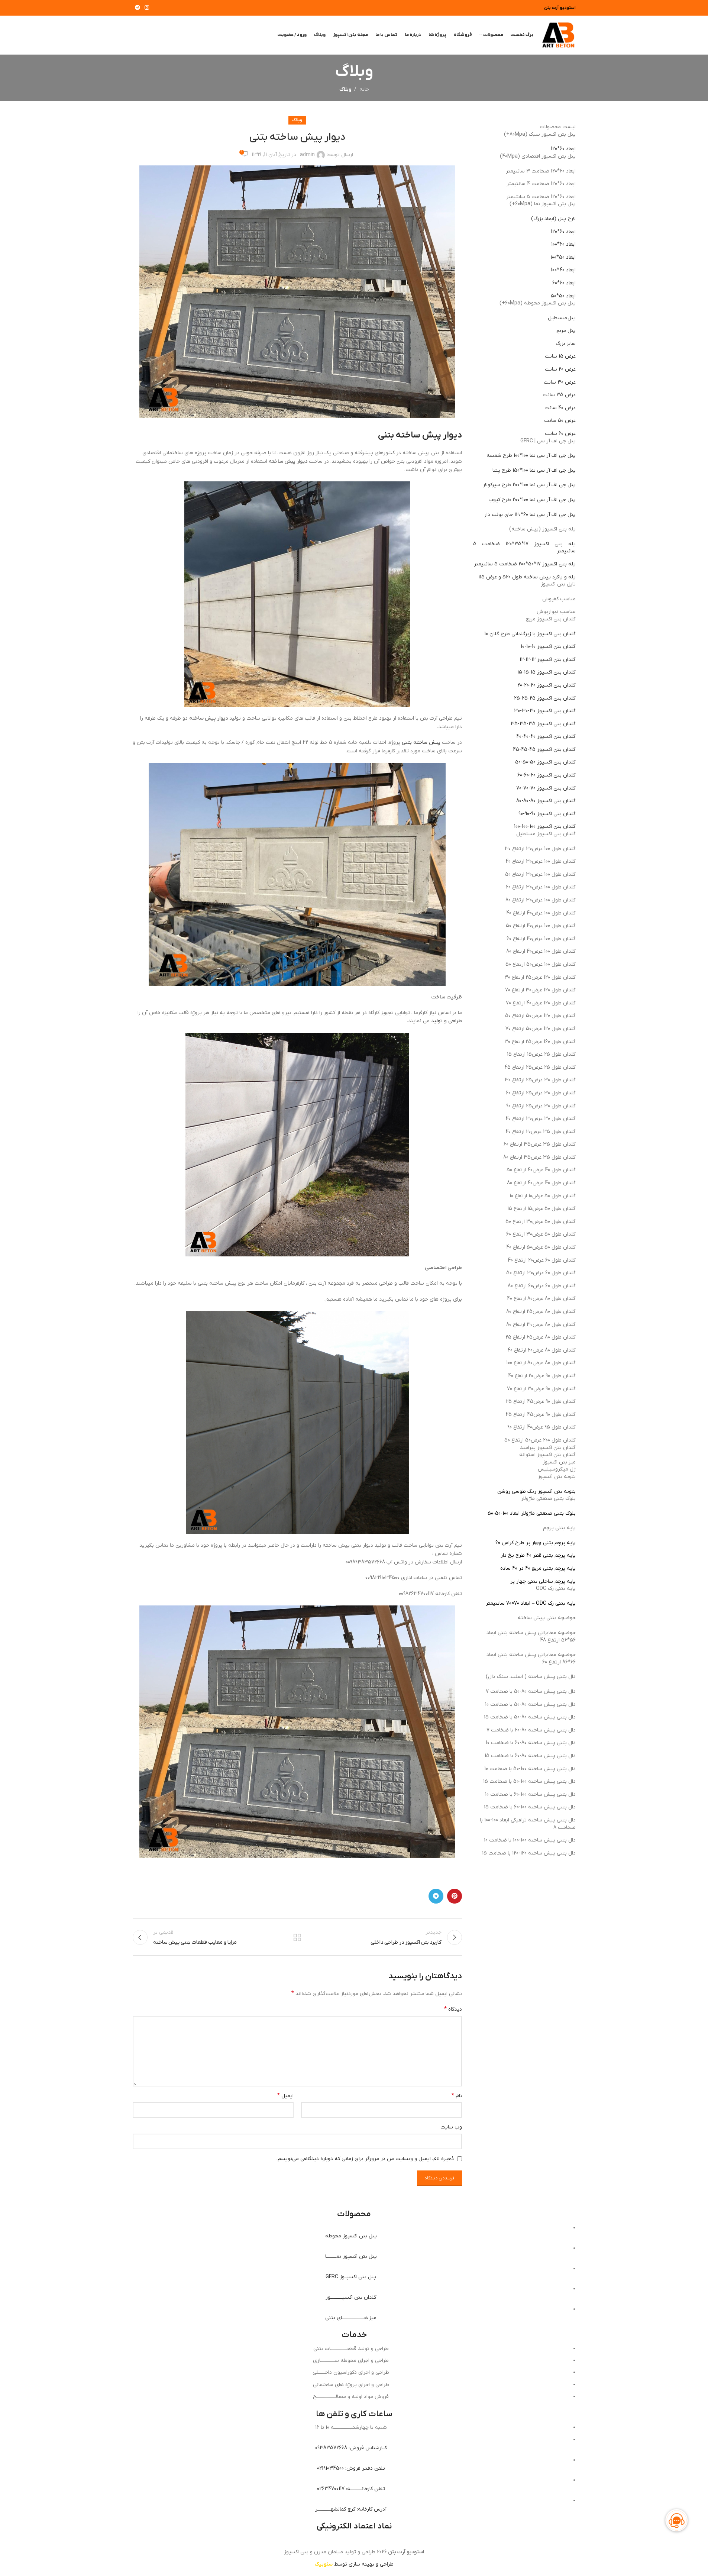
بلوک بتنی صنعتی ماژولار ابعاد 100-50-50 (532, 1513)
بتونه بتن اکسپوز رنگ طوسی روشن (536, 1492)
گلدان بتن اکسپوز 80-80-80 (546, 801)
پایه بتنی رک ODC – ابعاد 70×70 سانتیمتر (531, 1603)
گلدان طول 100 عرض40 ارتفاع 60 (541, 939)
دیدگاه (453, 2009)
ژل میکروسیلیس (557, 1469)
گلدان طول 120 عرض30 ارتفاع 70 (540, 990)
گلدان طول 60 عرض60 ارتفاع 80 (542, 1286)
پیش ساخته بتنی (420, 743)
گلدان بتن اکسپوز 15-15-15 (547, 672)
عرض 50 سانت (560, 421)
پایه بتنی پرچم (559, 1528)
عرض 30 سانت (560, 382)
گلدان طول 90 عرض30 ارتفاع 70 (541, 1389)
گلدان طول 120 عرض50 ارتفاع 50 (540, 1016)
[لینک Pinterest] (455, 1896)
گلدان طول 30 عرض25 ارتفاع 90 (541, 1106)
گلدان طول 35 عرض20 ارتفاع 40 (541, 1132)
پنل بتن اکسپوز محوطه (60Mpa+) (538, 303)
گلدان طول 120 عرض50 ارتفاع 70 (541, 1029)
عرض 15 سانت (560, 356)
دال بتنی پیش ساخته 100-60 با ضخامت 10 (530, 1794)
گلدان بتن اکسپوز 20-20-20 (547, 685)
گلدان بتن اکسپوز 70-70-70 (546, 788)
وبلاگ (345, 89)
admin (307, 155)
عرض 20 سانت (560, 369)
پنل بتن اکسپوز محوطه (351, 2236)
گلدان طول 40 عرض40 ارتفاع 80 (541, 1183)
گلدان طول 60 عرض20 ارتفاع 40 (542, 1260)
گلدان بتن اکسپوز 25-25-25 (545, 698)
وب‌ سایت (451, 2127)
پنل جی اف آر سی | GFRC (548, 441)
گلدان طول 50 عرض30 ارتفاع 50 (541, 1222)
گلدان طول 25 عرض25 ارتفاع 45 (540, 1067)
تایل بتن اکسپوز (558, 584)
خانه (364, 89)
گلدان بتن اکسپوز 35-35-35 (543, 724)
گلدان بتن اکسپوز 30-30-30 (545, 711)
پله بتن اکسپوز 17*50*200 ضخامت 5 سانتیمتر (525, 564)
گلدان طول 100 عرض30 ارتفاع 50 (540, 874)
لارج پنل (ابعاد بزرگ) (553, 219)
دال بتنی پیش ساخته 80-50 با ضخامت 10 (530, 1705)
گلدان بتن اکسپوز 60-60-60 (547, 775)
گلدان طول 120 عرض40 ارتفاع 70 (541, 1003)
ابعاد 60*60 (564, 283)
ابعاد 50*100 (563, 257)
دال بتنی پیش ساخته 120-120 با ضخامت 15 (529, 1853)
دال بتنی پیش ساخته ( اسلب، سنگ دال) (531, 1677)
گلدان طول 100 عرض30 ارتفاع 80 (541, 900)
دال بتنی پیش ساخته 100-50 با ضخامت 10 (530, 1769)
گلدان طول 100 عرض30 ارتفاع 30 (540, 849)
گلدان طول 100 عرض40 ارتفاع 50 (541, 926)
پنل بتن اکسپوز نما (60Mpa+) (543, 204)
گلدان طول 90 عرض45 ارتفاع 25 (541, 1402)
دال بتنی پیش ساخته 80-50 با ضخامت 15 (530, 1717)
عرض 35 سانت (559, 395)
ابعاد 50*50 (563, 296)
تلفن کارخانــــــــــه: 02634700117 (351, 2489)
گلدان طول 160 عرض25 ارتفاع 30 (540, 1042)
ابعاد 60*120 (563, 149)
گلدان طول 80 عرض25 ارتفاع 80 (541, 1312)
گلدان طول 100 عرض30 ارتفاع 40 (541, 861)
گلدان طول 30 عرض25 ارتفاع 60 (541, 1093)
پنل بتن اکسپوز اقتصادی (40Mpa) (538, 156)
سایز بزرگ (566, 344)
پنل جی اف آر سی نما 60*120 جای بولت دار (530, 515)
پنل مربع (566, 331)
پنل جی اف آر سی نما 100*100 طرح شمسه (531, 456)
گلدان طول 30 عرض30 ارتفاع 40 (541, 1119)
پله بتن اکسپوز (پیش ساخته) (542, 529)
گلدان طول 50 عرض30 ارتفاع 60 (541, 1234)
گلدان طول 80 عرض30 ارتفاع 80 (541, 1325)
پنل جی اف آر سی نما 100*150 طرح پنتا (534, 470)
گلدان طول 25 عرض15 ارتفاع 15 (541, 1054)
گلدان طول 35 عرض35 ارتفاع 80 (539, 1157)
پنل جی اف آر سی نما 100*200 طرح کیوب (532, 500)
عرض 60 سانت (560, 434)
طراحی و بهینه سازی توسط (354, 2564)
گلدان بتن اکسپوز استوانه (547, 1455)
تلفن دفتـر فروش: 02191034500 (351, 2468)
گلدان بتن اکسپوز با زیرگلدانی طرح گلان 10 (530, 634)
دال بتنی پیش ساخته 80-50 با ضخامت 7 (531, 1691)
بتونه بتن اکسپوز (557, 1477)
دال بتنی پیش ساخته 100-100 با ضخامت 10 (530, 1840)
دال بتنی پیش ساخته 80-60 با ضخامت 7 (531, 1730)
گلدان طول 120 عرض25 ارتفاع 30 (540, 977)
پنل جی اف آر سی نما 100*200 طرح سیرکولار (529, 485)
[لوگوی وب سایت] (558, 35)
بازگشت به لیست (297, 1937)
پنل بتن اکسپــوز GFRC (351, 2277)
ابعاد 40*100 (563, 270)
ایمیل (285, 2096)
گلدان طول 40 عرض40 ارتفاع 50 (541, 1170)
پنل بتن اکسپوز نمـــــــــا (351, 2257)
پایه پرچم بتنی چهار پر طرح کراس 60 (536, 1543)
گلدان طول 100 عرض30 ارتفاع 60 (541, 887)
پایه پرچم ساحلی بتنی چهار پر (543, 1581)
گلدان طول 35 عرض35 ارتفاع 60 (540, 1144)
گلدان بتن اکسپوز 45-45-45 (544, 750)
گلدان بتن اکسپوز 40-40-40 (546, 737)
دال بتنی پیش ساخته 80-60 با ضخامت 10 (531, 1743)
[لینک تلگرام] (138, 8)
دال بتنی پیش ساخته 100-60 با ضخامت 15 (530, 1807)
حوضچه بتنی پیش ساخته (547, 1618)
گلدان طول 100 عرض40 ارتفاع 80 (541, 951)
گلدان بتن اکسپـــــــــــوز (351, 2297)
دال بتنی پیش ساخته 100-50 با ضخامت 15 (529, 1781)
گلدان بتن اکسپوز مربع (551, 619)
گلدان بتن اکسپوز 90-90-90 (547, 814)
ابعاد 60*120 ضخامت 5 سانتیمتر (541, 197)
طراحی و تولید (447, 1021)
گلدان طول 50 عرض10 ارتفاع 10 (543, 1196)
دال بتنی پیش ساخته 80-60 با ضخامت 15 (530, 1756)
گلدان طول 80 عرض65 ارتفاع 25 (541, 1337)
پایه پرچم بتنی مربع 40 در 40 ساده (538, 1568)
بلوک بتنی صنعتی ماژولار (548, 1499)
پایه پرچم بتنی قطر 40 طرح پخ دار (538, 1555)
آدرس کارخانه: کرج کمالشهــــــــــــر (351, 2509)
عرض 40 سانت (560, 408)
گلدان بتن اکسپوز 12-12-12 (548, 660)
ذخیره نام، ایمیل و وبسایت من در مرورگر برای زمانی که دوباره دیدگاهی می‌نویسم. (365, 2159)
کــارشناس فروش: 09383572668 (351, 2448)
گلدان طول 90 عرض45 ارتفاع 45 (541, 1415)
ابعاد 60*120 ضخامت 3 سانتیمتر (541, 171)
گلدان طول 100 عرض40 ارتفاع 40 (541, 913)
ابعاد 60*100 (563, 244)
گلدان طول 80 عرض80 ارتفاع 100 (541, 1363)
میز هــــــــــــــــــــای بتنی (351, 2318)
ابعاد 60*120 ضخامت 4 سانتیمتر (541, 184)
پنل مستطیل (562, 318)
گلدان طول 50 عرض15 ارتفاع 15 (541, 1209)
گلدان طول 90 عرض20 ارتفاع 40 (542, 1376)
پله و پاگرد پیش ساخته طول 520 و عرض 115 (527, 577)
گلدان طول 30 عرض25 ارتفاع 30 (540, 1080)
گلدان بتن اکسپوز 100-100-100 (545, 827)
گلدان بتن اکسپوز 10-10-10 (548, 647)
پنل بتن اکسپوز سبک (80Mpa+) (540, 134)
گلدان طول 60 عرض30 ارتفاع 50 (541, 1273)
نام (457, 2096)
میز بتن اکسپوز (559, 1462)
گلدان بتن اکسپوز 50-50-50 (545, 762)
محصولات (354, 2214)
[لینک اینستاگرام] (147, 8)
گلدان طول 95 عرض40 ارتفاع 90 (541, 1427)
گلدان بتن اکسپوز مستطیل (546, 834)
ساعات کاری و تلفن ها (354, 2414)
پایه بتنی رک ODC (556, 1589)
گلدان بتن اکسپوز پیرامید (548, 1448)
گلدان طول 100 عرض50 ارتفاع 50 (541, 964)
